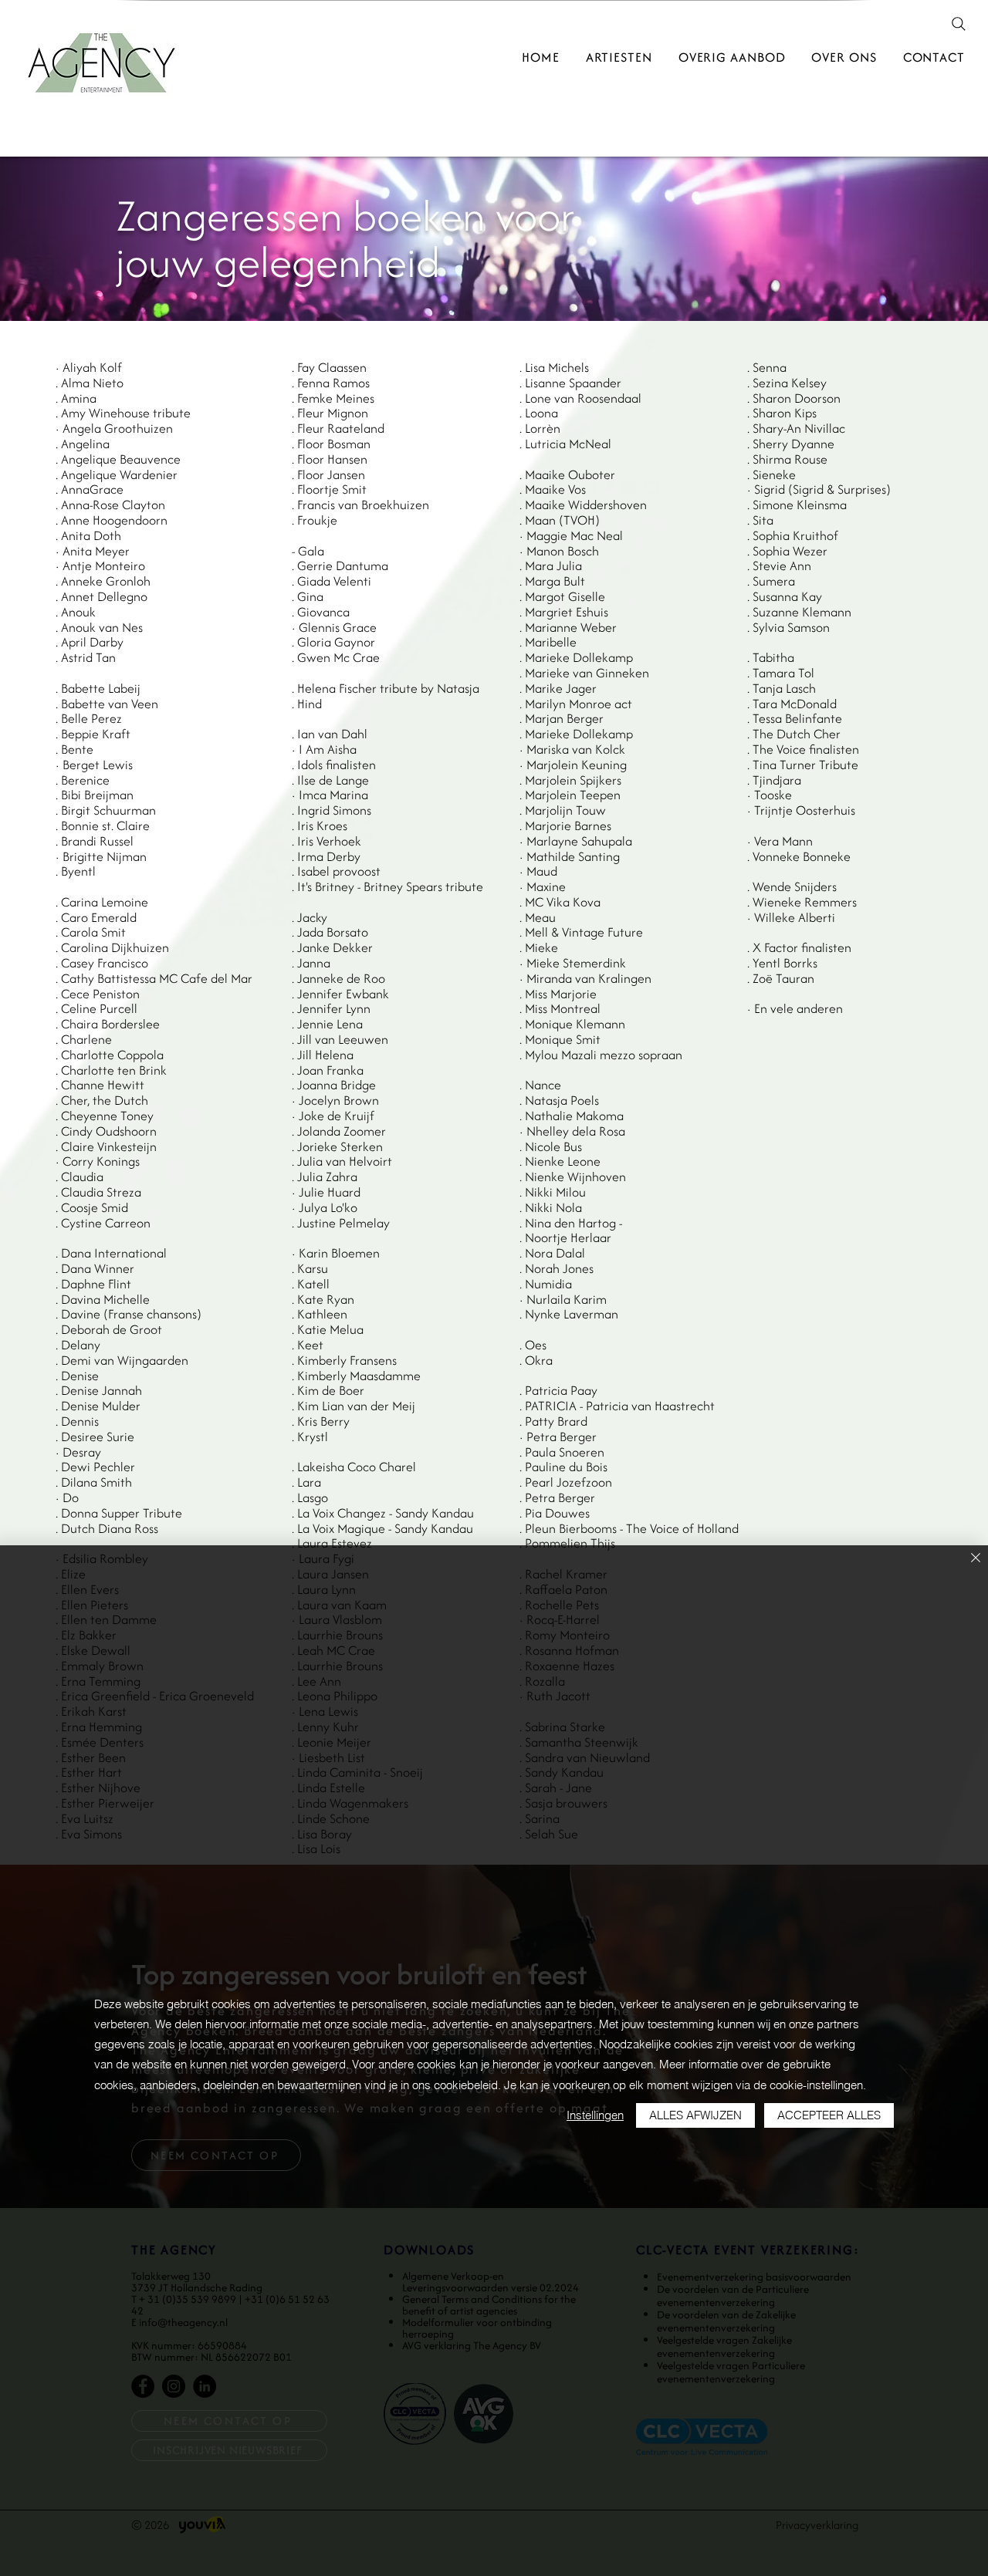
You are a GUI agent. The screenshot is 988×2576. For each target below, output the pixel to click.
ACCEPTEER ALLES (829, 2115)
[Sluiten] (976, 1559)
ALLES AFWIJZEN (695, 2115)
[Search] (959, 24)
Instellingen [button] (595, 2115)
